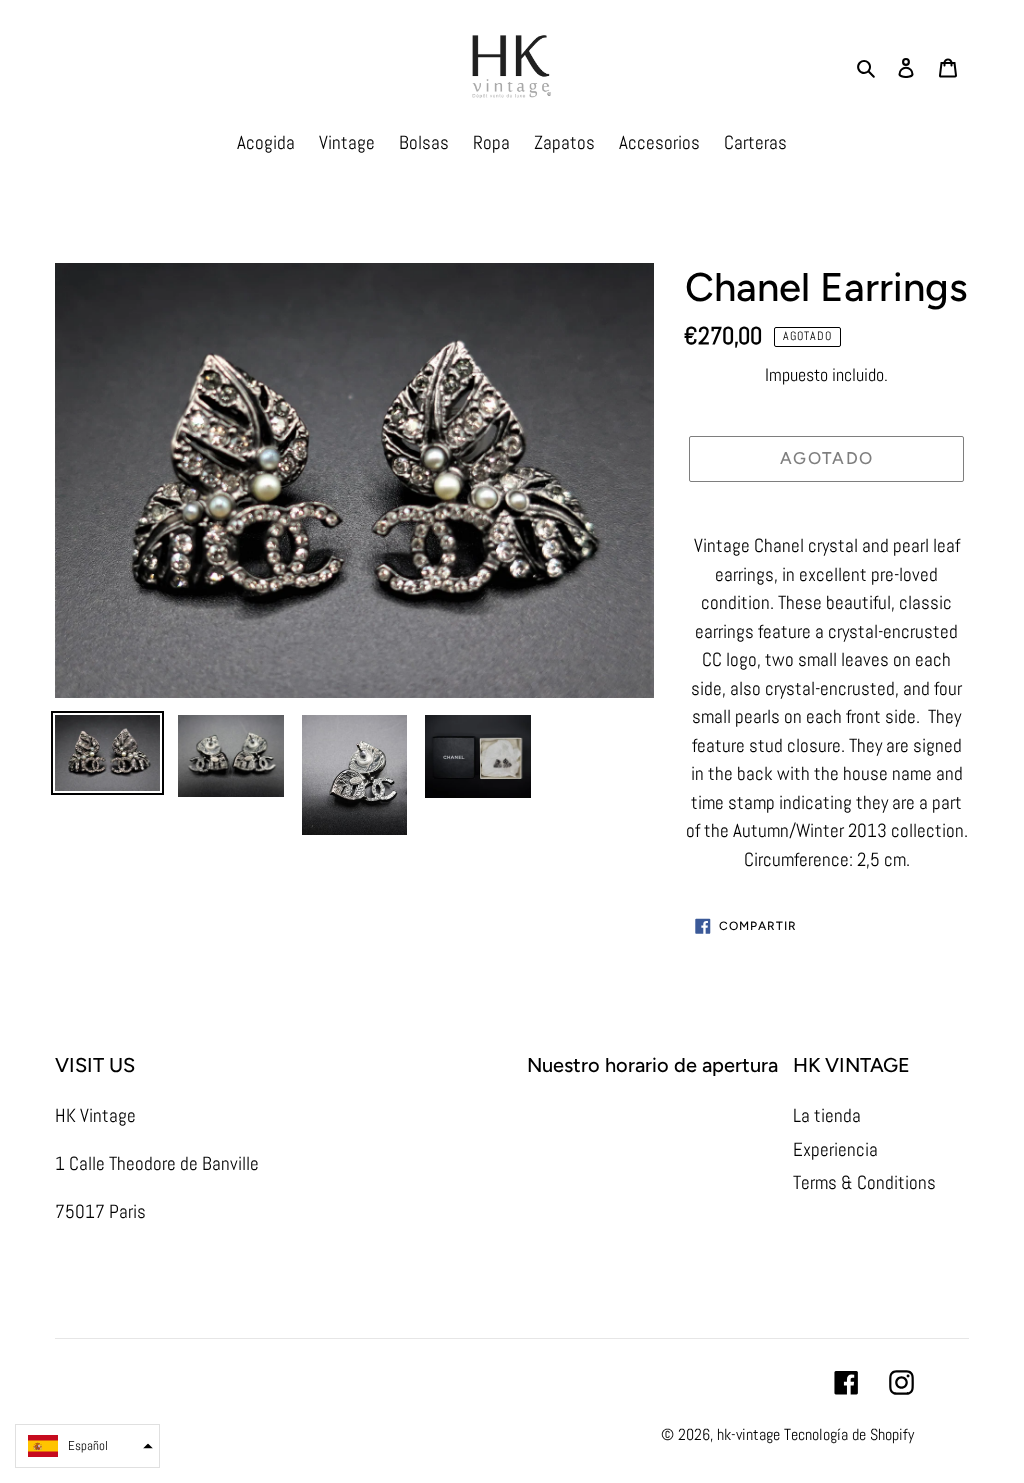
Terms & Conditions (864, 1182)
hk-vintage (748, 1434)
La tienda (827, 1115)
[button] (87, 1446)
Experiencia (835, 1149)
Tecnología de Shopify (849, 1434)
